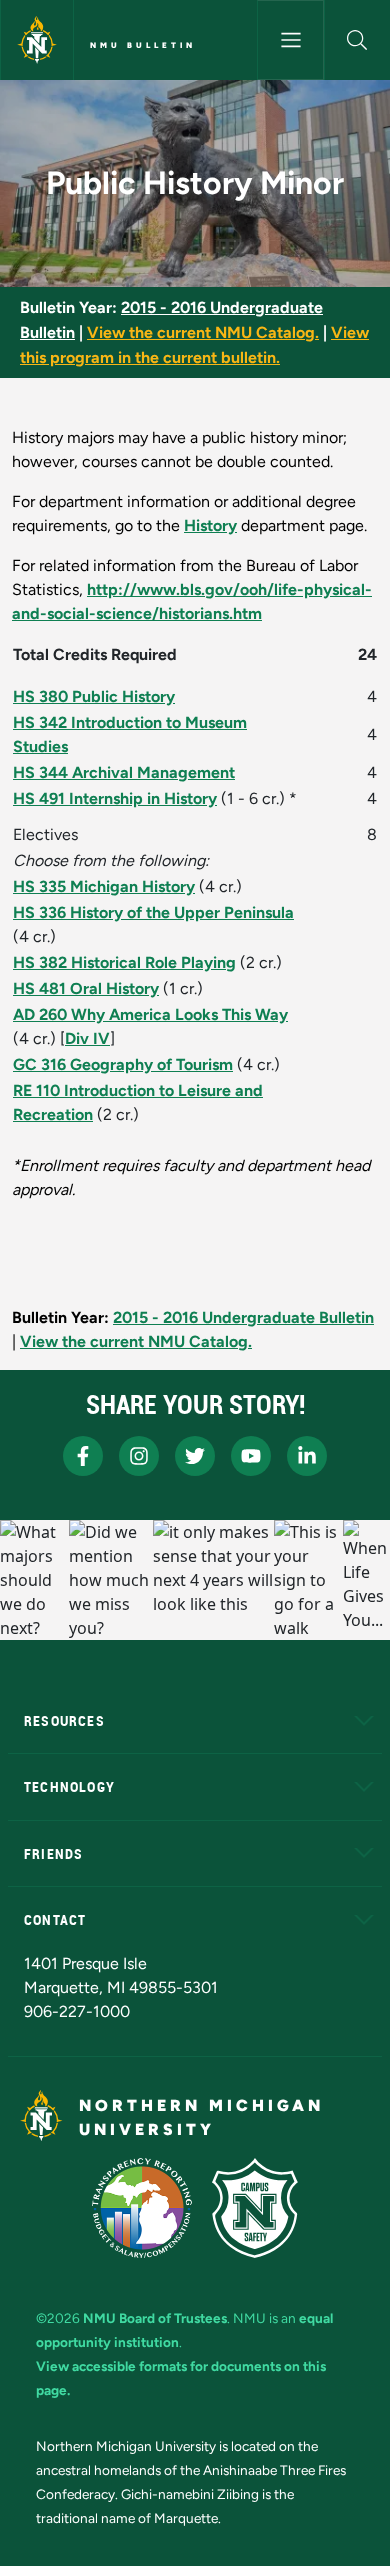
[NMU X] (195, 1456)
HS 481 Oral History (86, 988)
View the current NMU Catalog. (203, 332)
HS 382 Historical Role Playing (124, 962)
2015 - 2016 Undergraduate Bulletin (243, 1317)
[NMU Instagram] (139, 1456)
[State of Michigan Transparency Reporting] (142, 2208)
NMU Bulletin (143, 45)
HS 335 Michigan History (104, 886)
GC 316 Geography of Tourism (123, 1064)
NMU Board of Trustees (155, 2318)
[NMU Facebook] (83, 1456)
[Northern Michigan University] (37, 40)
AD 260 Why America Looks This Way (150, 1014)
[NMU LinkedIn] (307, 1456)
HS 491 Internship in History (115, 798)
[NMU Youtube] (251, 1456)
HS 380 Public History (94, 696)
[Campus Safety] (255, 2208)
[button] (357, 40)
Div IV (87, 1038)
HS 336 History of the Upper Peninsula (153, 912)
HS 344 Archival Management (124, 772)
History (210, 525)
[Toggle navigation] (290, 40)
